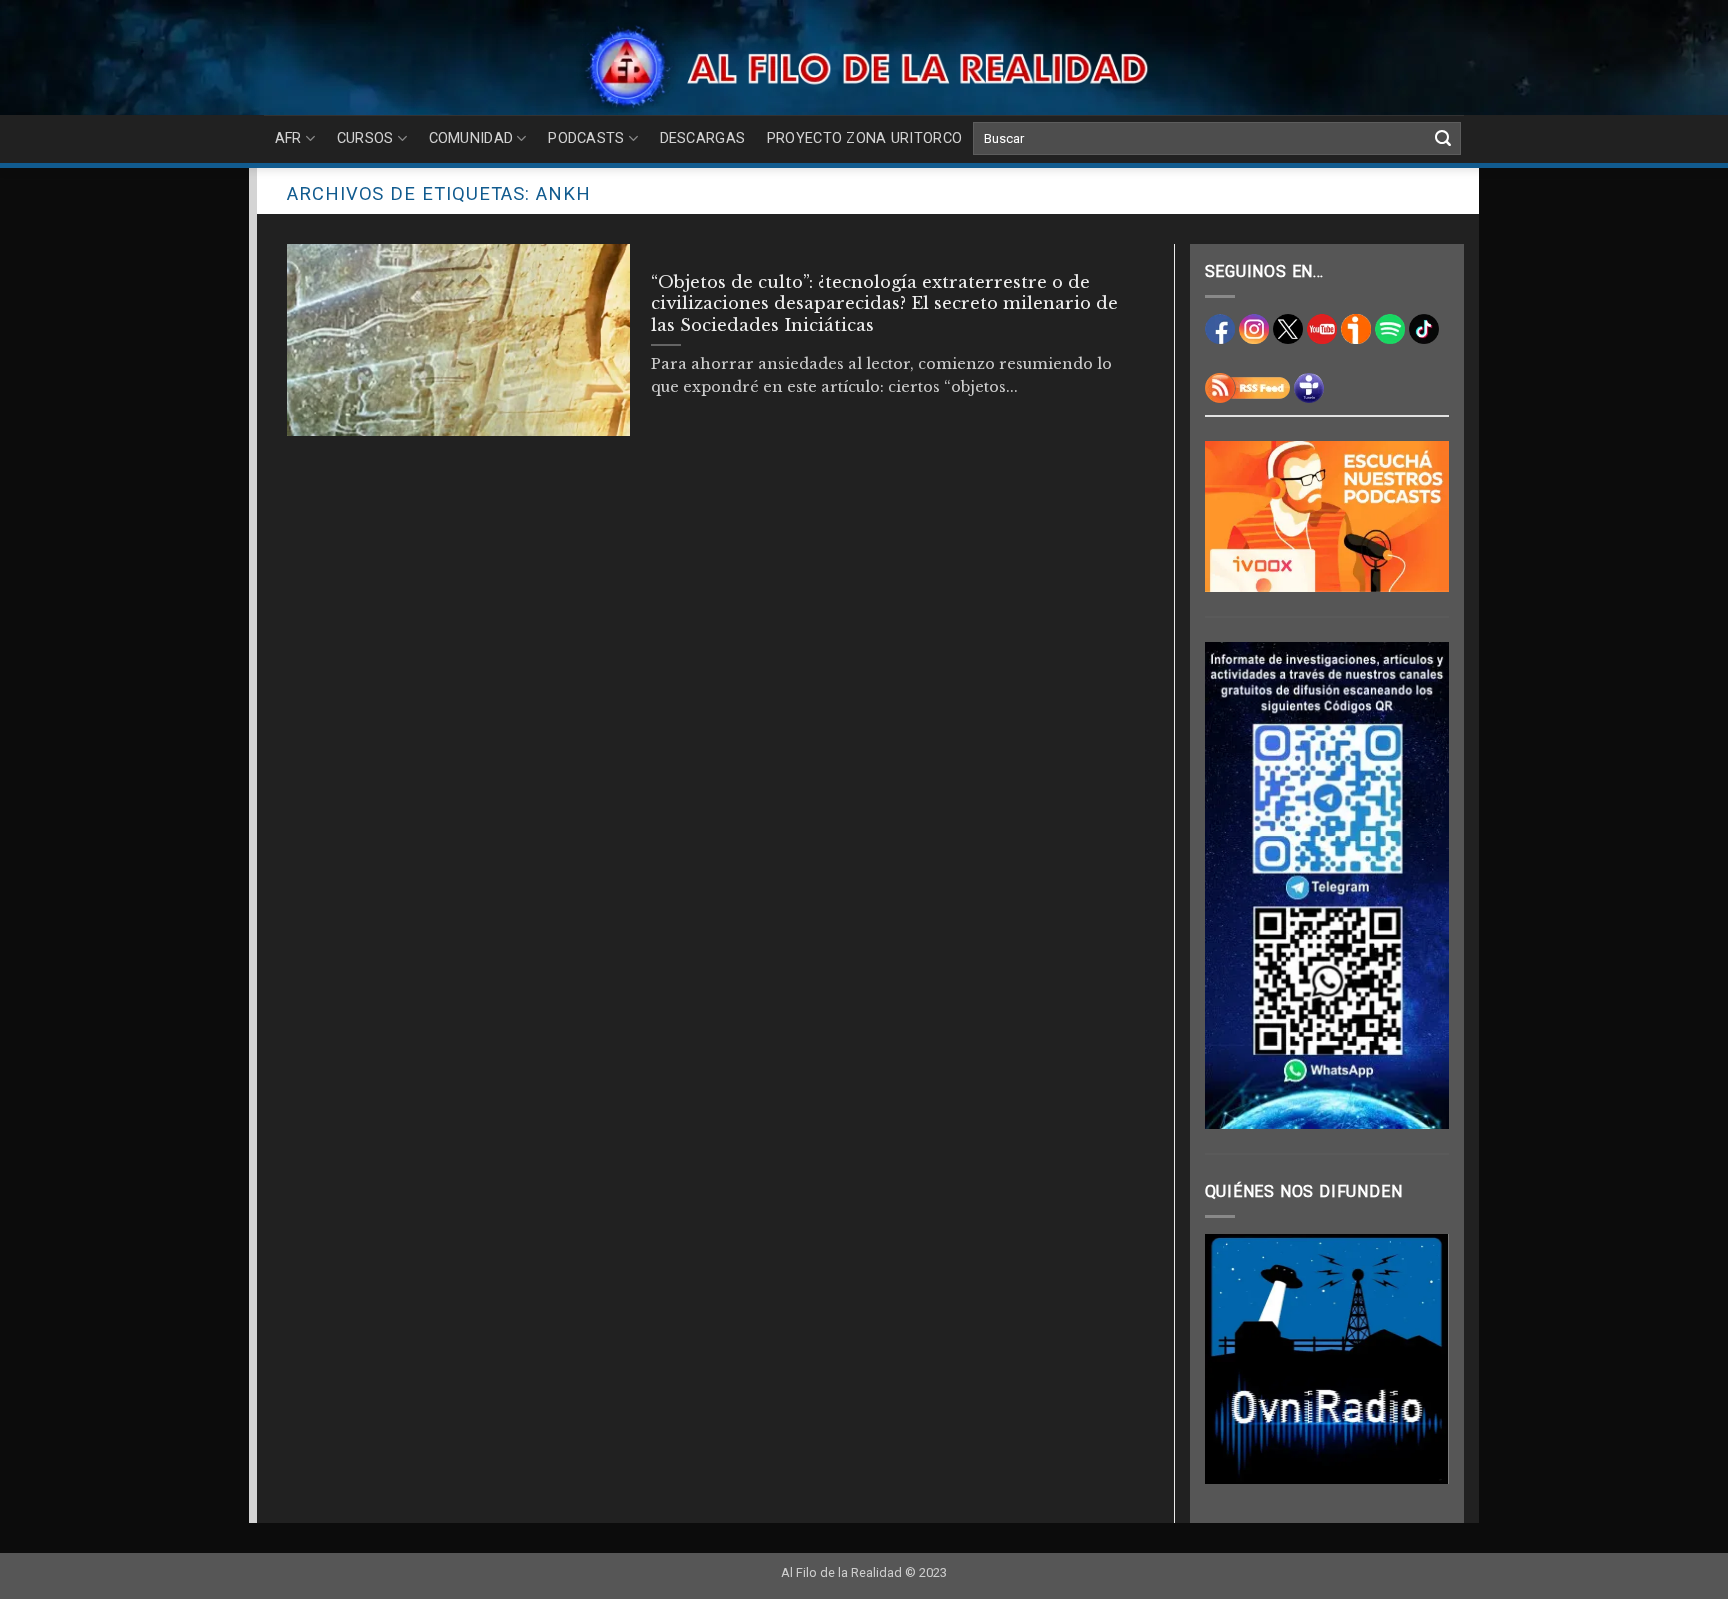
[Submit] (1443, 139)
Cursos (365, 138)
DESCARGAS (703, 138)
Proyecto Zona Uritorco (864, 138)
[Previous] (1235, 1359)
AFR (288, 138)
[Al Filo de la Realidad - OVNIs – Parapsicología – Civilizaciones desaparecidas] (864, 67)
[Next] (1419, 1359)
